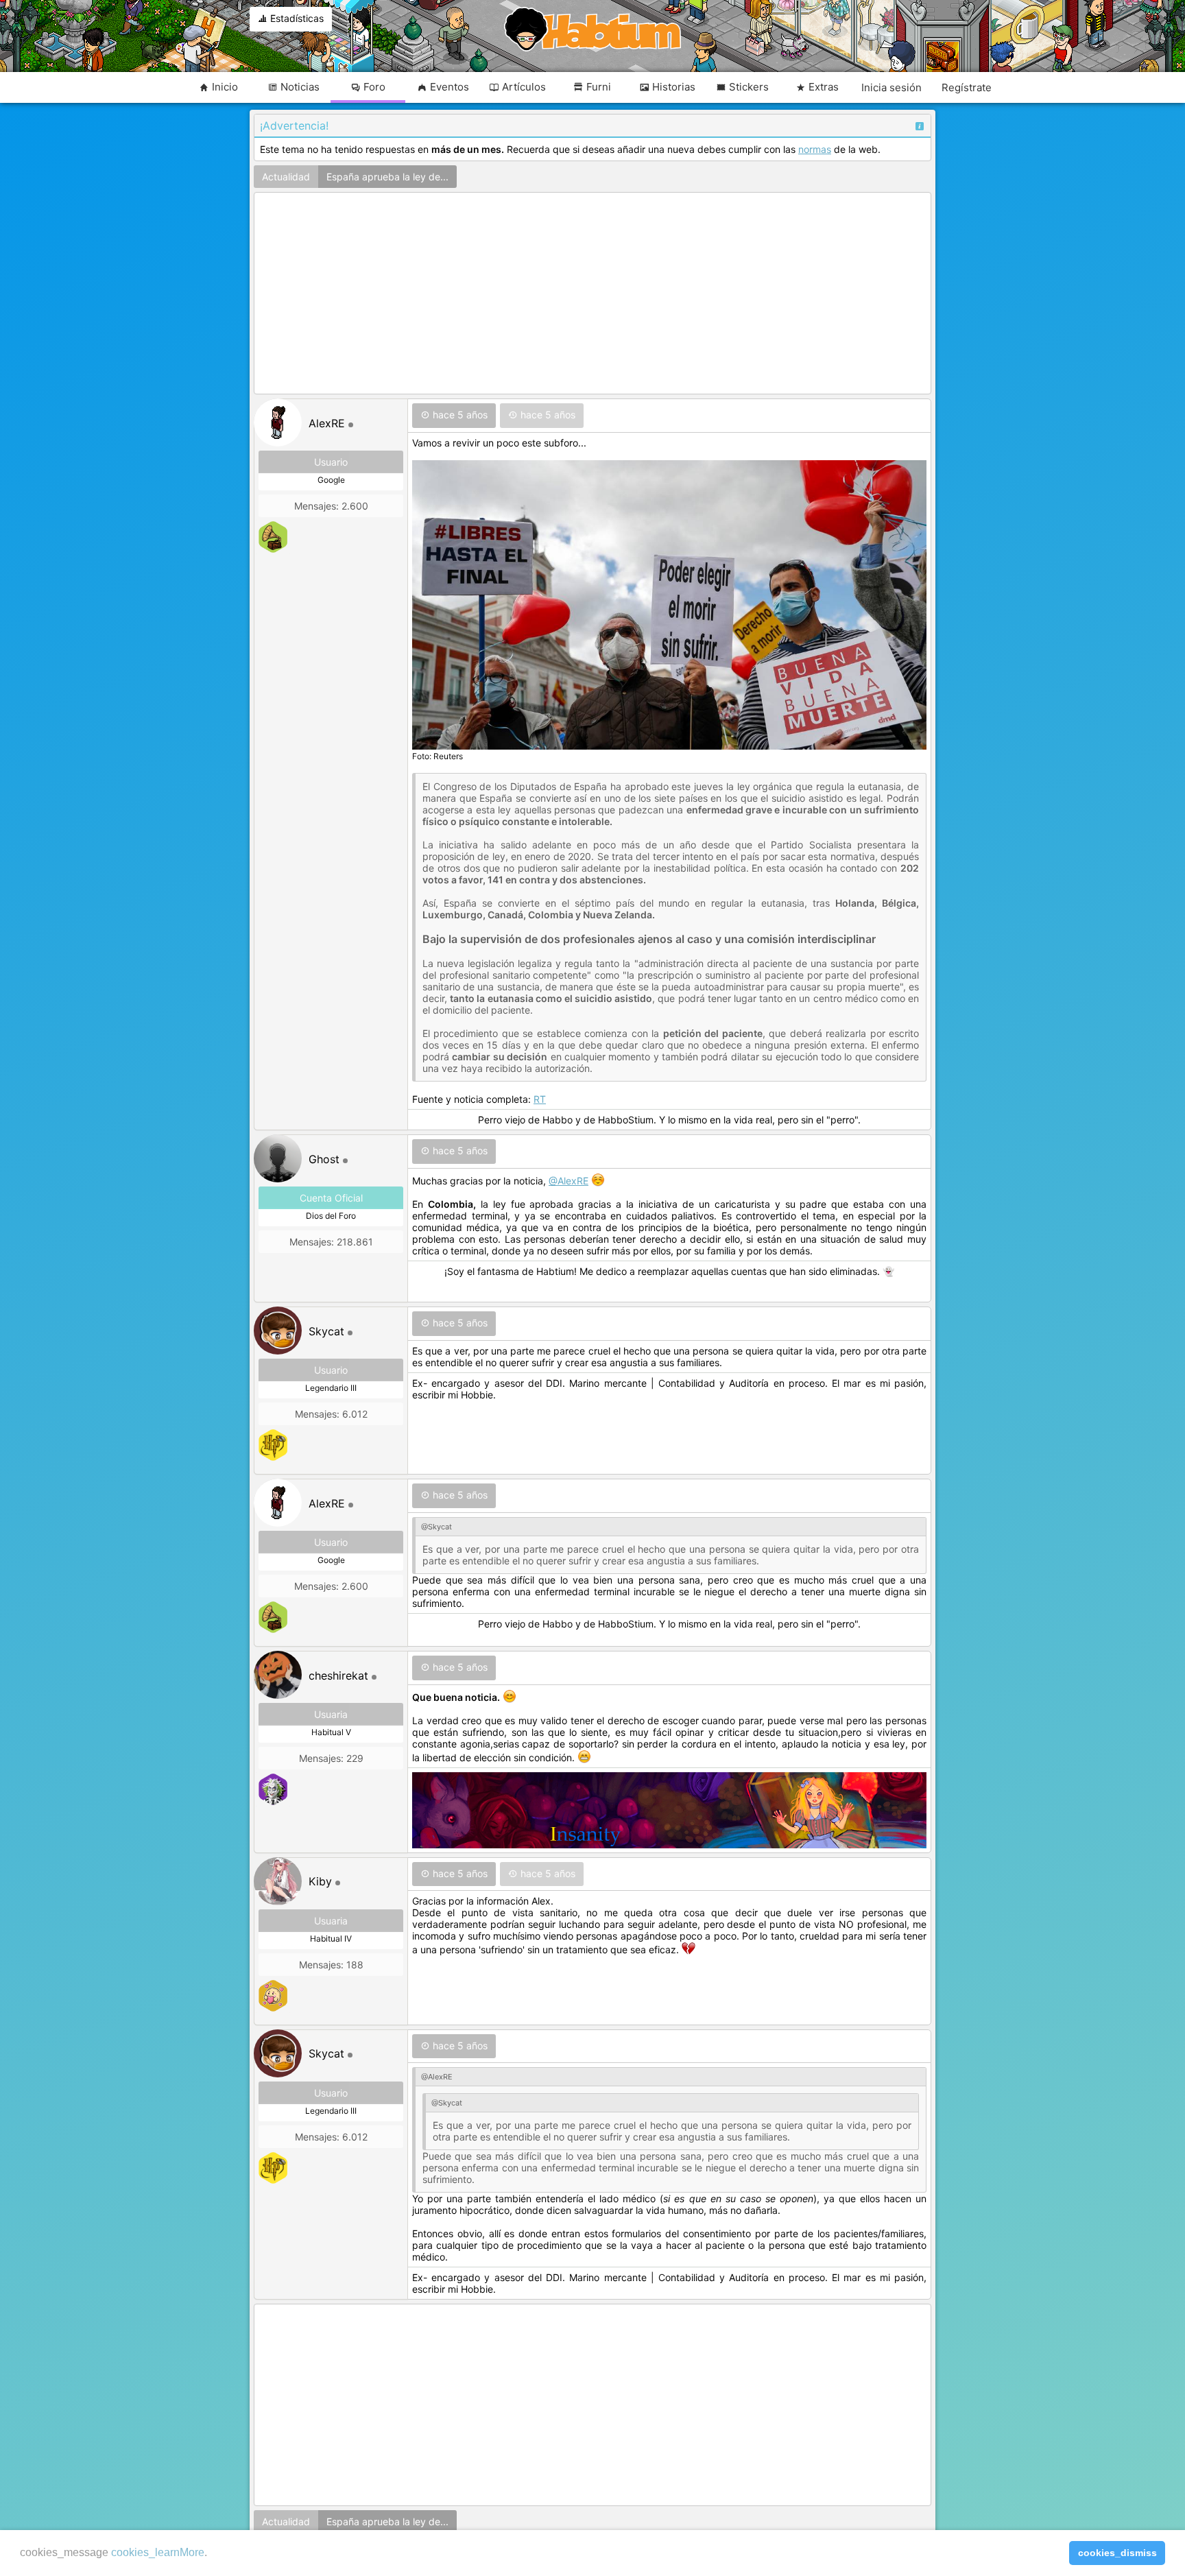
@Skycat (436, 1527)
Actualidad (286, 177)
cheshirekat (338, 1675)
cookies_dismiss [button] (1117, 2553)
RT (540, 1099)
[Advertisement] (592, 294)
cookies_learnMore (158, 2552)
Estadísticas (296, 18)
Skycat (326, 1331)
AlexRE (327, 423)
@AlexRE (568, 1181)
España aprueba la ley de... (387, 177)
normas (815, 149)
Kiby (320, 1881)
